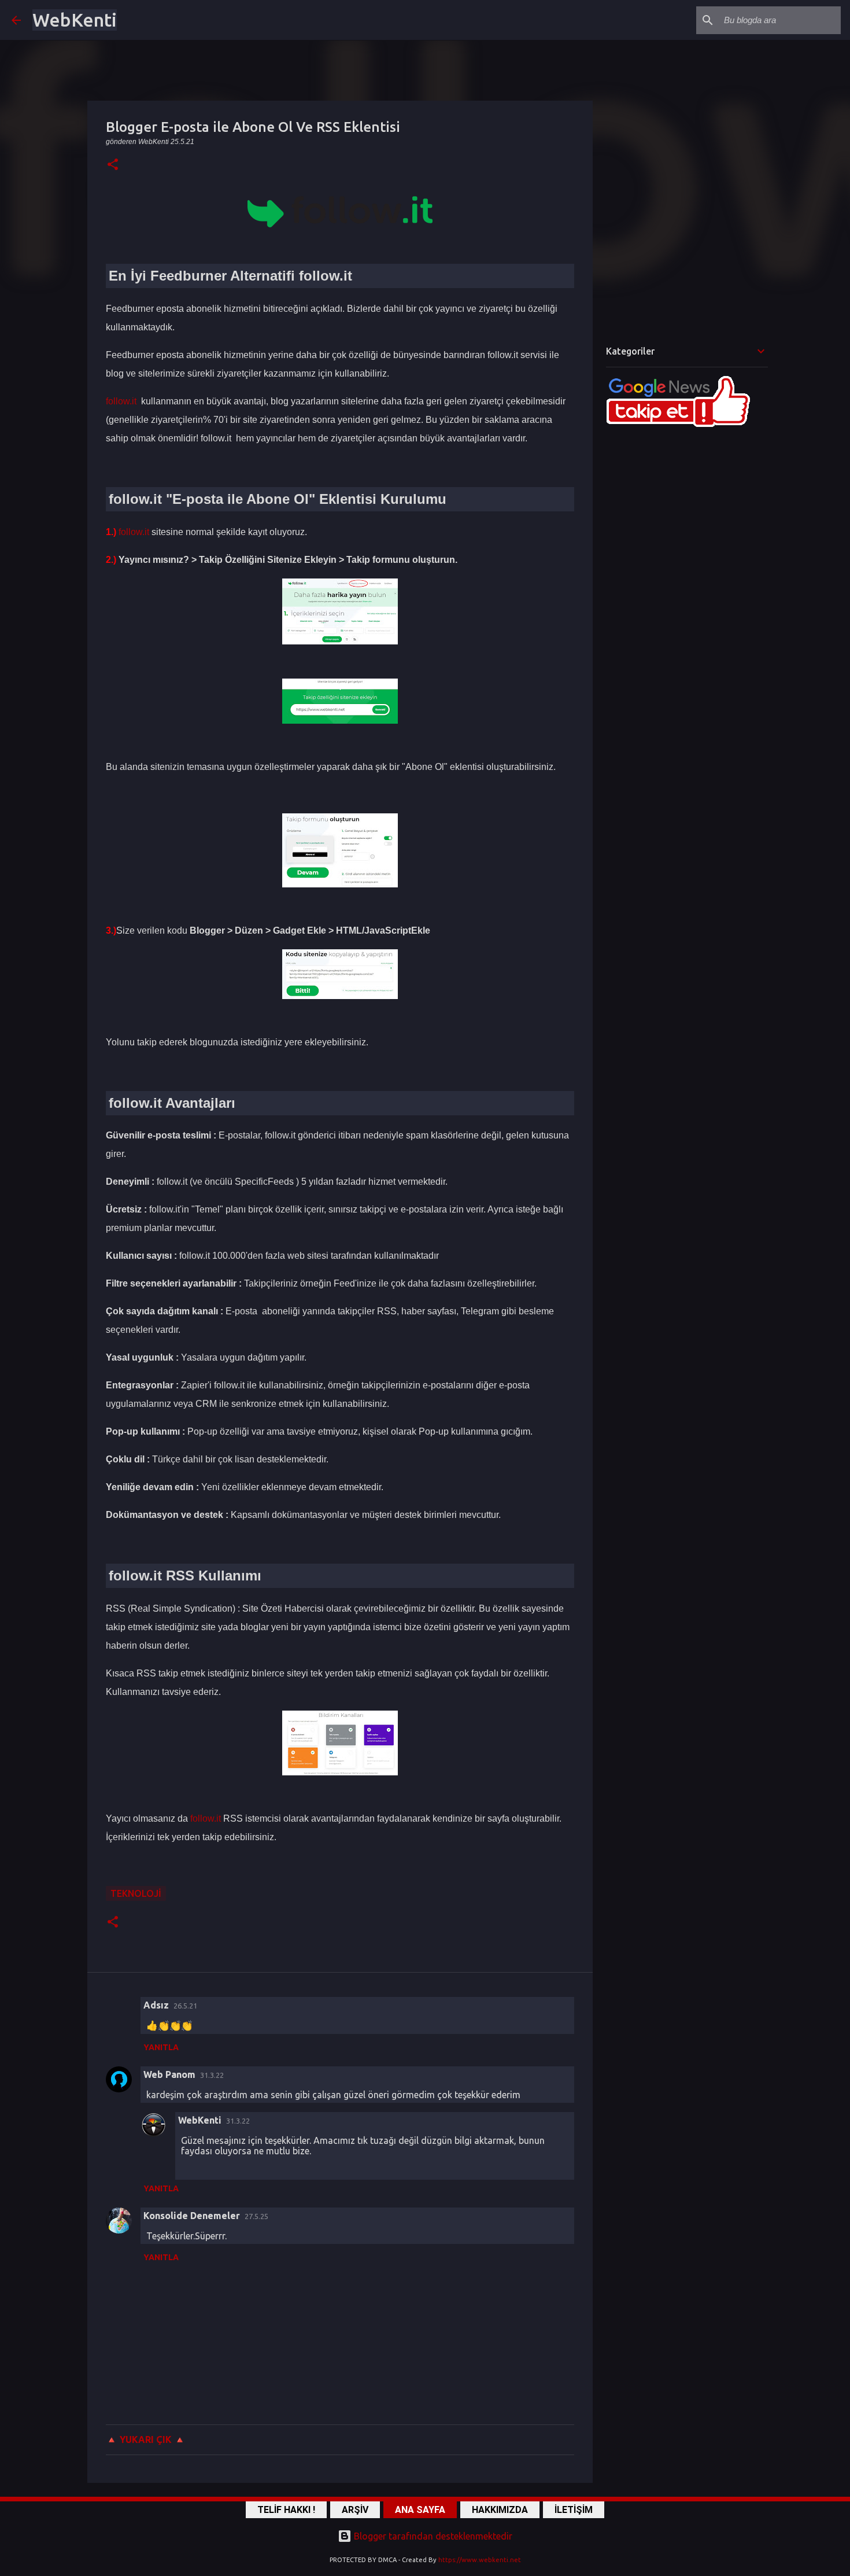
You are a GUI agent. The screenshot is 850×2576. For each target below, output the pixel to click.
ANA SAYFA (420, 2510)
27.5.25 (256, 2216)
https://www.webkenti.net (480, 2560)
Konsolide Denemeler (192, 2216)
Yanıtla (161, 2047)
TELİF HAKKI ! (286, 2510)
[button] (113, 165)
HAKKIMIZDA (500, 2510)
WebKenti (75, 20)
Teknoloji (136, 1893)
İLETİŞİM (574, 2510)
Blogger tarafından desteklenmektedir (432, 2536)
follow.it (121, 401)
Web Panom (169, 2074)
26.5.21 (185, 2006)
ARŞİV (355, 2510)
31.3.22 (212, 2075)
